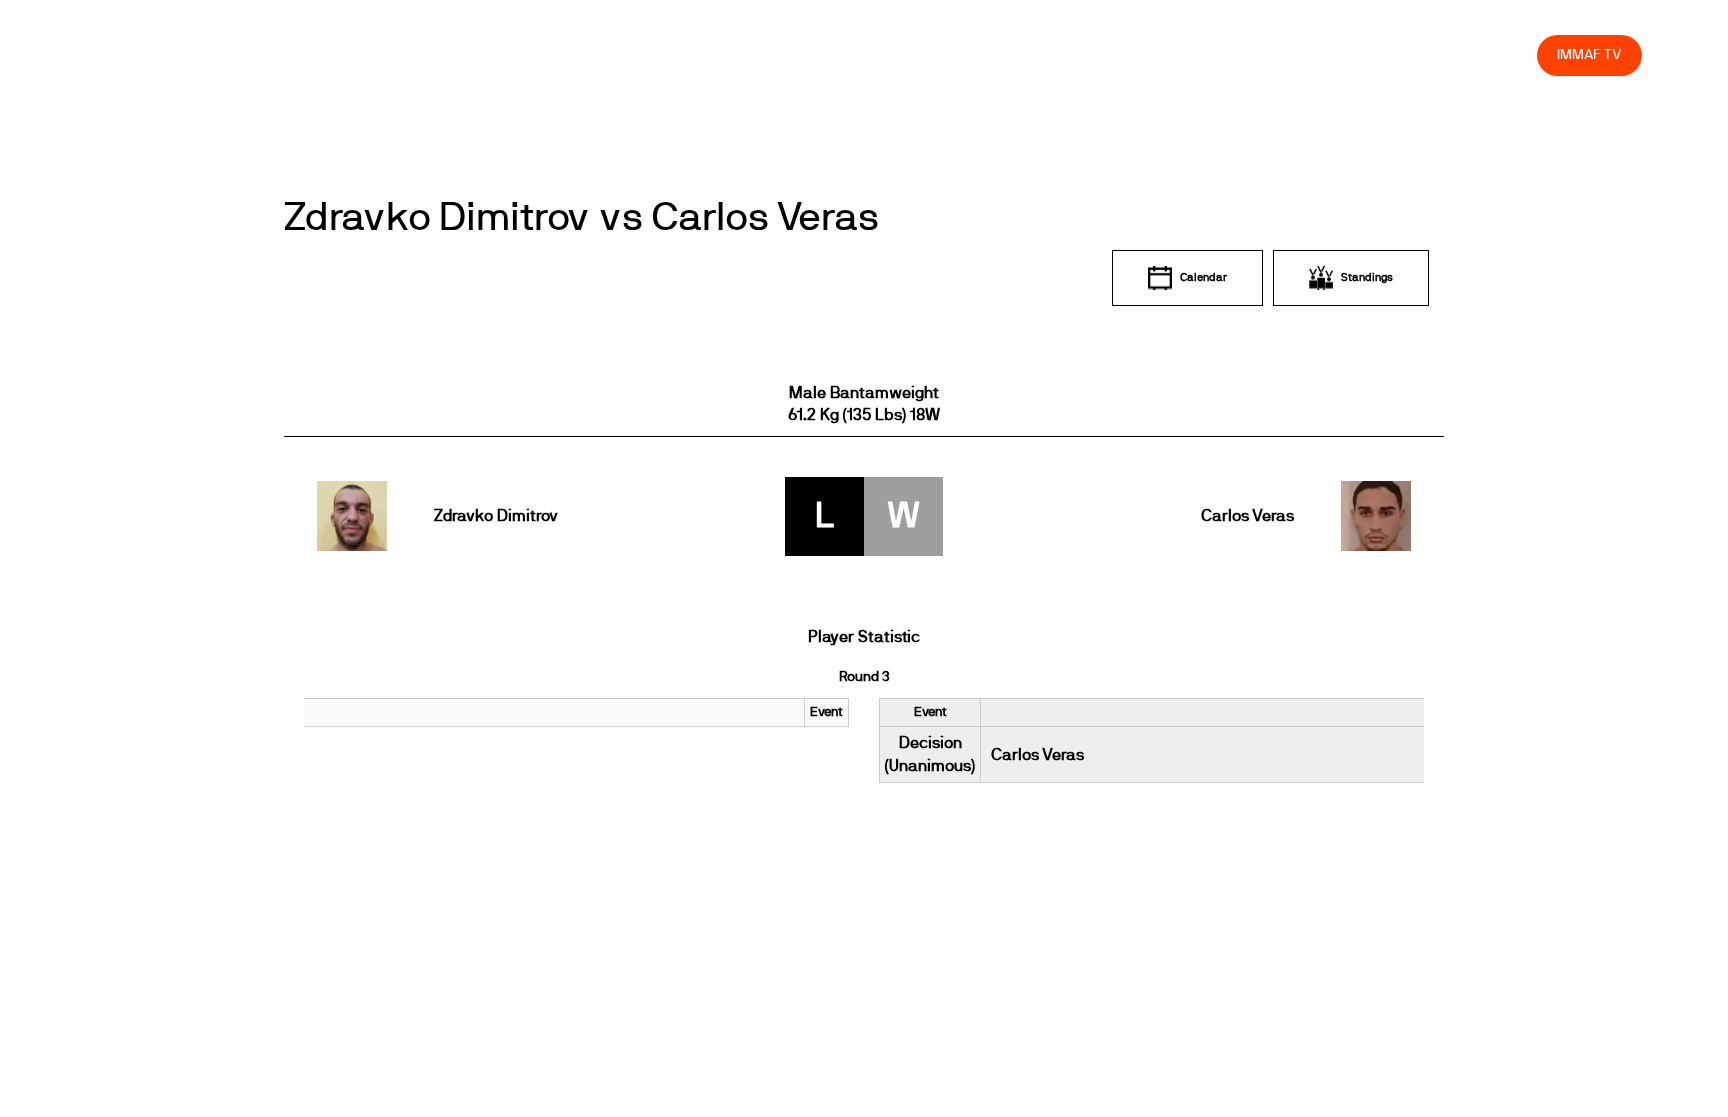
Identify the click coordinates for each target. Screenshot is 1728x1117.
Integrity (1428, 54)
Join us (1262, 54)
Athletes (1343, 54)
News (935, 54)
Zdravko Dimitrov (496, 516)
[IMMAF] (133, 55)
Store (1503, 54)
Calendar (1203, 277)
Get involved (1168, 54)
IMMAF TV (1589, 54)
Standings (1367, 277)
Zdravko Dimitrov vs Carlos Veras (581, 218)
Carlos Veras (1247, 516)
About (1077, 54)
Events (1006, 54)
